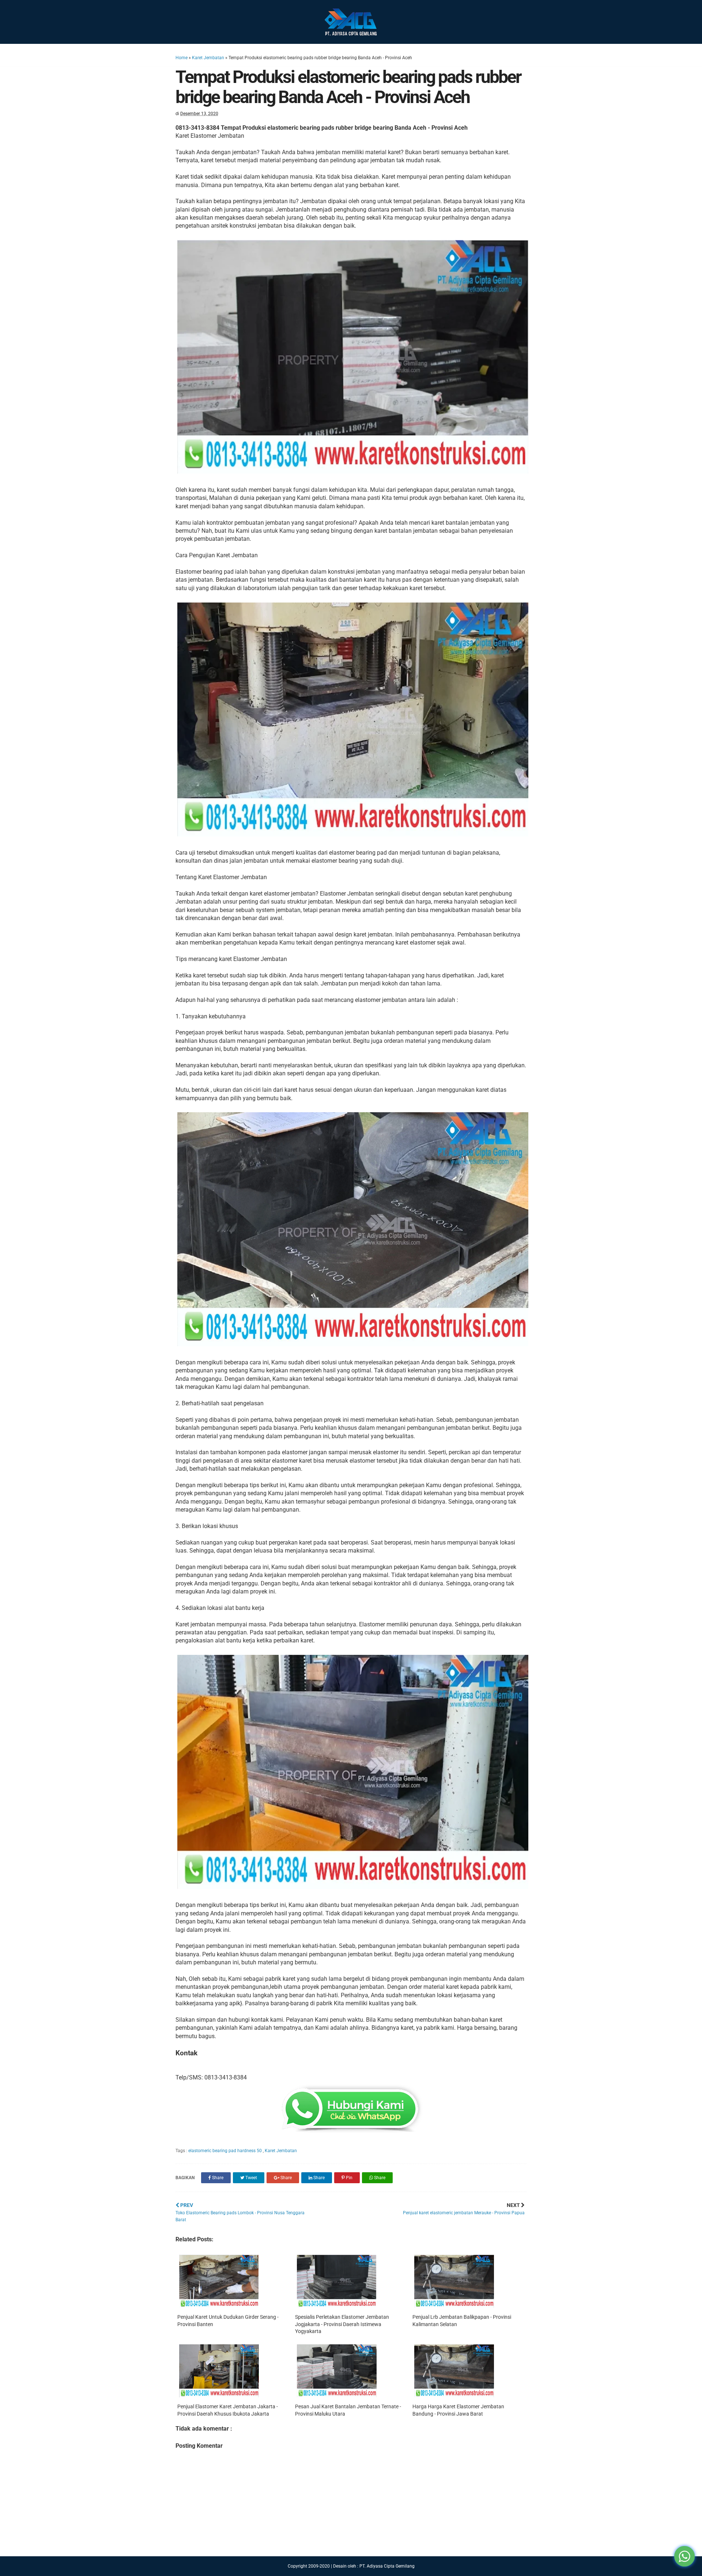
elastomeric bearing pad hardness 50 (226, 2151)
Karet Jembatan (208, 58)
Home (182, 58)
